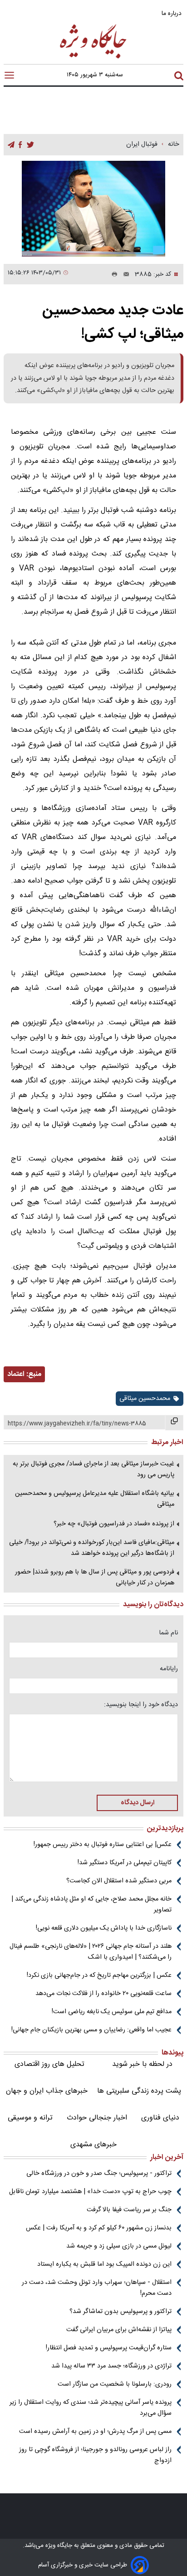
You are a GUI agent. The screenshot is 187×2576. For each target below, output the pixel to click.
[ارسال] (123, 274)
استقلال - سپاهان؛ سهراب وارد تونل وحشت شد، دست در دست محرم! (97, 2288)
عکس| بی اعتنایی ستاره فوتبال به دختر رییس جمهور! (103, 1845)
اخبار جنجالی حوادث (97, 2118)
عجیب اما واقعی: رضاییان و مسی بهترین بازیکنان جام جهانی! (91, 2030)
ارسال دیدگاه (138, 1803)
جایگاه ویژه (58, 2546)
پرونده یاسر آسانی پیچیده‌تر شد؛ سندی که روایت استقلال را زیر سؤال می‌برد (91, 2408)
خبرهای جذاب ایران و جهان (47, 2091)
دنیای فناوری (160, 2118)
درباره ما (172, 13)
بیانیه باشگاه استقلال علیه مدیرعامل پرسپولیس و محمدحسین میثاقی (95, 1499)
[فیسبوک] (20, 145)
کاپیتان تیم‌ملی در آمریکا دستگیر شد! (125, 1863)
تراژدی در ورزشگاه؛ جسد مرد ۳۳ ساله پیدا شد (111, 2366)
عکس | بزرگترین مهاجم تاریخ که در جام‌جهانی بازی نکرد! (99, 1975)
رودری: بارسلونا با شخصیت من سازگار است (115, 2384)
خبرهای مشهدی (93, 2145)
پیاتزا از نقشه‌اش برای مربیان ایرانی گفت (119, 2330)
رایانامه (169, 1669)
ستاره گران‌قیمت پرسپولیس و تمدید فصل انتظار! (109, 2348)
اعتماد (16, 1374)
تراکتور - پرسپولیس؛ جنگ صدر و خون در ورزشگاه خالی (99, 2174)
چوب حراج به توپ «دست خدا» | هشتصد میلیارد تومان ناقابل (90, 2192)
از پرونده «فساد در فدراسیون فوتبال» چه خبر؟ (114, 1524)
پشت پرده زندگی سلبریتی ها (139, 2091)
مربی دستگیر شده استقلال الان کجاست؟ (119, 1881)
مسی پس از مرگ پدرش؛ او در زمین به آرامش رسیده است (95, 2432)
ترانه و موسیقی (30, 2118)
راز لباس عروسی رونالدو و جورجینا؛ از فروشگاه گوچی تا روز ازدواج (95, 2455)
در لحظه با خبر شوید (142, 2064)
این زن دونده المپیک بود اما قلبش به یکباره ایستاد (104, 2264)
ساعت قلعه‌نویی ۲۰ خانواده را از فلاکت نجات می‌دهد (103, 1994)
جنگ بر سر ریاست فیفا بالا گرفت (129, 2210)
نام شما (168, 1633)
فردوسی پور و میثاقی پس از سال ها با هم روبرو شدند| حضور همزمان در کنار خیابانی (95, 1578)
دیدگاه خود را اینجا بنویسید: (141, 1705)
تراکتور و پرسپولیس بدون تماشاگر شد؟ (121, 2312)
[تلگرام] (11, 145)
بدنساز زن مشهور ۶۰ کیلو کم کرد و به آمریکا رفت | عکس (99, 2228)
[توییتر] (30, 145)
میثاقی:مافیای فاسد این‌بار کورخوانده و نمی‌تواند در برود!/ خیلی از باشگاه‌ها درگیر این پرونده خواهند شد (92, 1548)
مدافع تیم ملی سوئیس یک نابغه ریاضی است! (112, 2012)
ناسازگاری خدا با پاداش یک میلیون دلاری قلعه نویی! (104, 1928)
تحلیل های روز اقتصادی (49, 2064)
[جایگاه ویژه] (93, 58)
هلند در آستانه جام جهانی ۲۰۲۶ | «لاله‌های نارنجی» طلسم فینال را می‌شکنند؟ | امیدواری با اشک (91, 1952)
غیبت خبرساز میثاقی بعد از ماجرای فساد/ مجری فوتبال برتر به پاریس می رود (93, 1469)
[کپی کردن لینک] (174, 1423)
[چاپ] (113, 274)
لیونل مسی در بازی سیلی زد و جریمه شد (119, 2246)
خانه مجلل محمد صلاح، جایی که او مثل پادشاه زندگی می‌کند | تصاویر (91, 1905)
